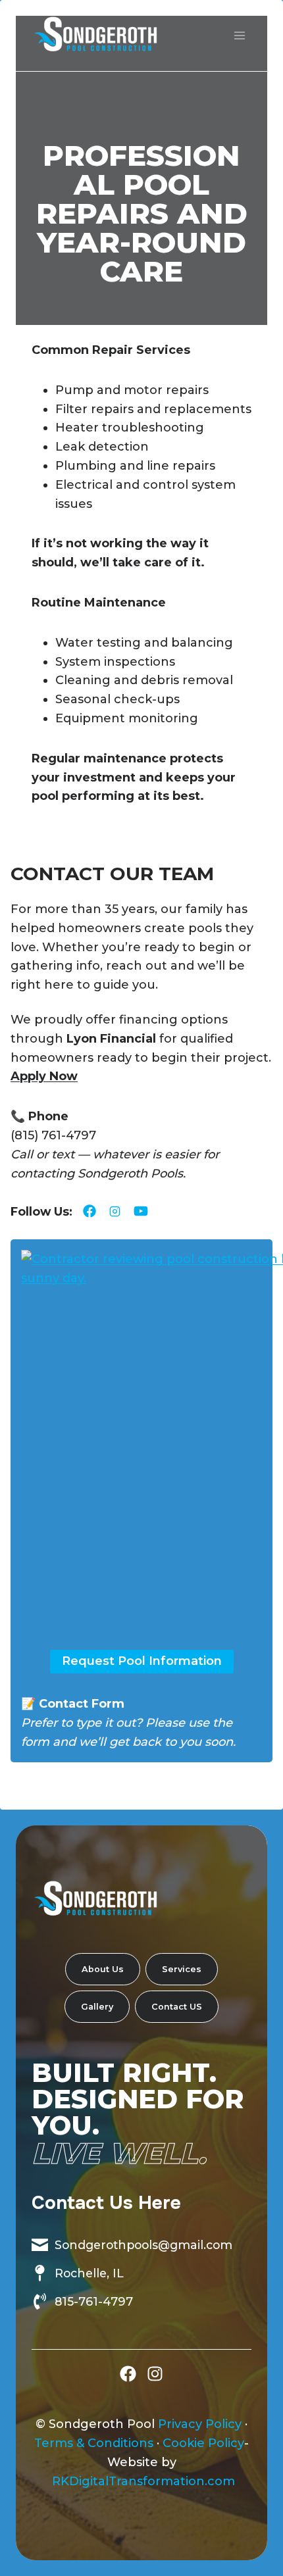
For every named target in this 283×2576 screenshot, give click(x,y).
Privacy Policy (200, 2424)
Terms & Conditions (94, 2443)
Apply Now (44, 1076)
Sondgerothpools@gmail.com (143, 2245)
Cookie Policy (203, 2443)
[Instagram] (155, 2374)
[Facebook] (128, 2374)
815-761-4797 (94, 2301)
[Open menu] (239, 35)
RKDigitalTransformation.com (143, 2481)
